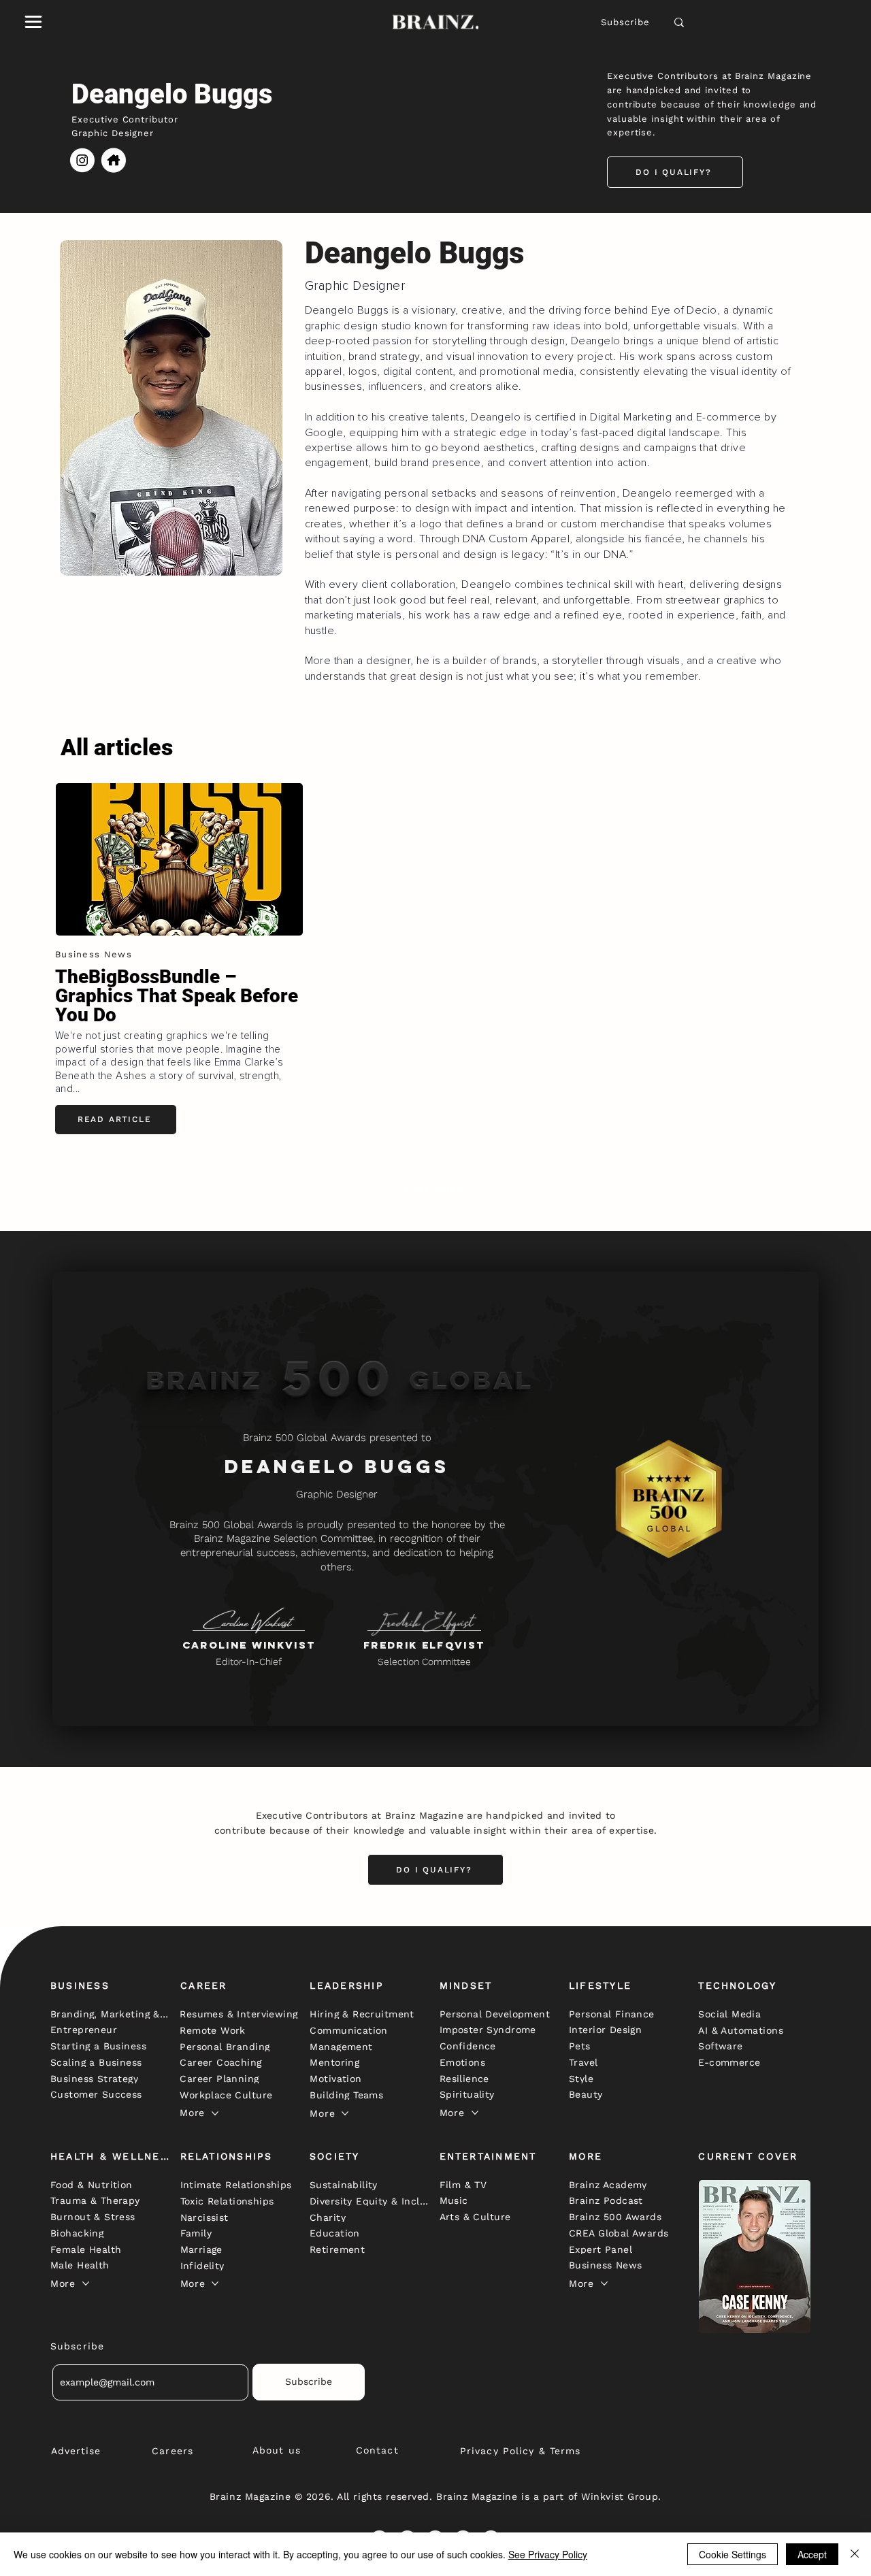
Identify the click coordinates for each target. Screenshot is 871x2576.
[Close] (855, 2554)
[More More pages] (215, 2113)
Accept (812, 2554)
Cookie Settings (733, 2554)
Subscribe (626, 22)
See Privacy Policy (548, 2554)
